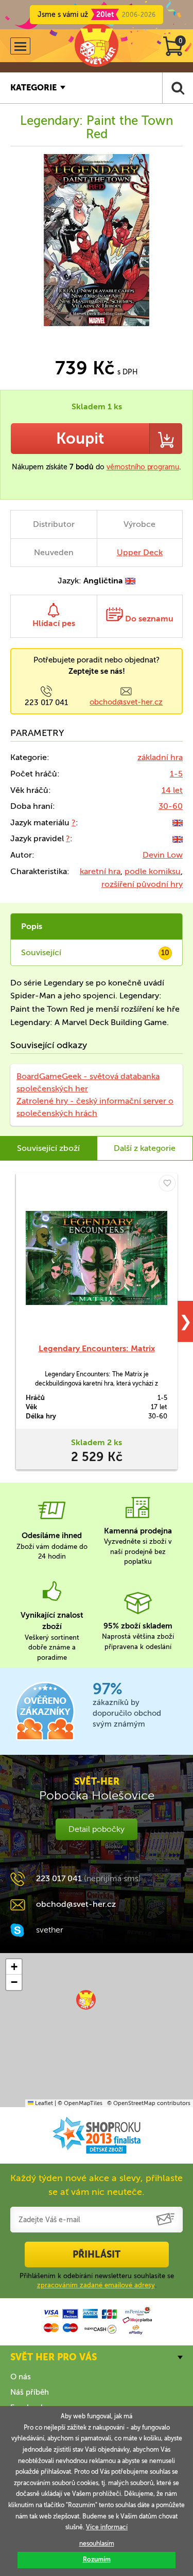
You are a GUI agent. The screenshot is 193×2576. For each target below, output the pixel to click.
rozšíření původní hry (142, 884)
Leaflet (43, 2103)
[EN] (178, 822)
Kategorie (33, 88)
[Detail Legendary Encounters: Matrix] (97, 1258)
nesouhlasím (97, 2544)
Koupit (80, 439)
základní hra (160, 757)
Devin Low (163, 855)
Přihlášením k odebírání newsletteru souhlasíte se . (97, 2280)
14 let (172, 790)
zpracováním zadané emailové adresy (96, 2285)
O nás (21, 2377)
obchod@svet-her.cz (126, 702)
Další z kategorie (145, 1148)
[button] (86, 2000)
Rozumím (97, 2560)
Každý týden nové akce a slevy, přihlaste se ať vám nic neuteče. (97, 2185)
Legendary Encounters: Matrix (97, 1348)
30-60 (171, 806)
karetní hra (100, 871)
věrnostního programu (143, 467)
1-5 (176, 774)
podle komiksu (153, 871)
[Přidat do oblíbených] (167, 1183)
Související (95, 952)
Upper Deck (140, 552)
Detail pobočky (97, 1829)
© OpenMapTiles (80, 2103)
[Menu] (20, 46)
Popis (32, 926)
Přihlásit (97, 2255)
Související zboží (48, 1148)
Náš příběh (30, 2392)
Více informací (107, 2527)
